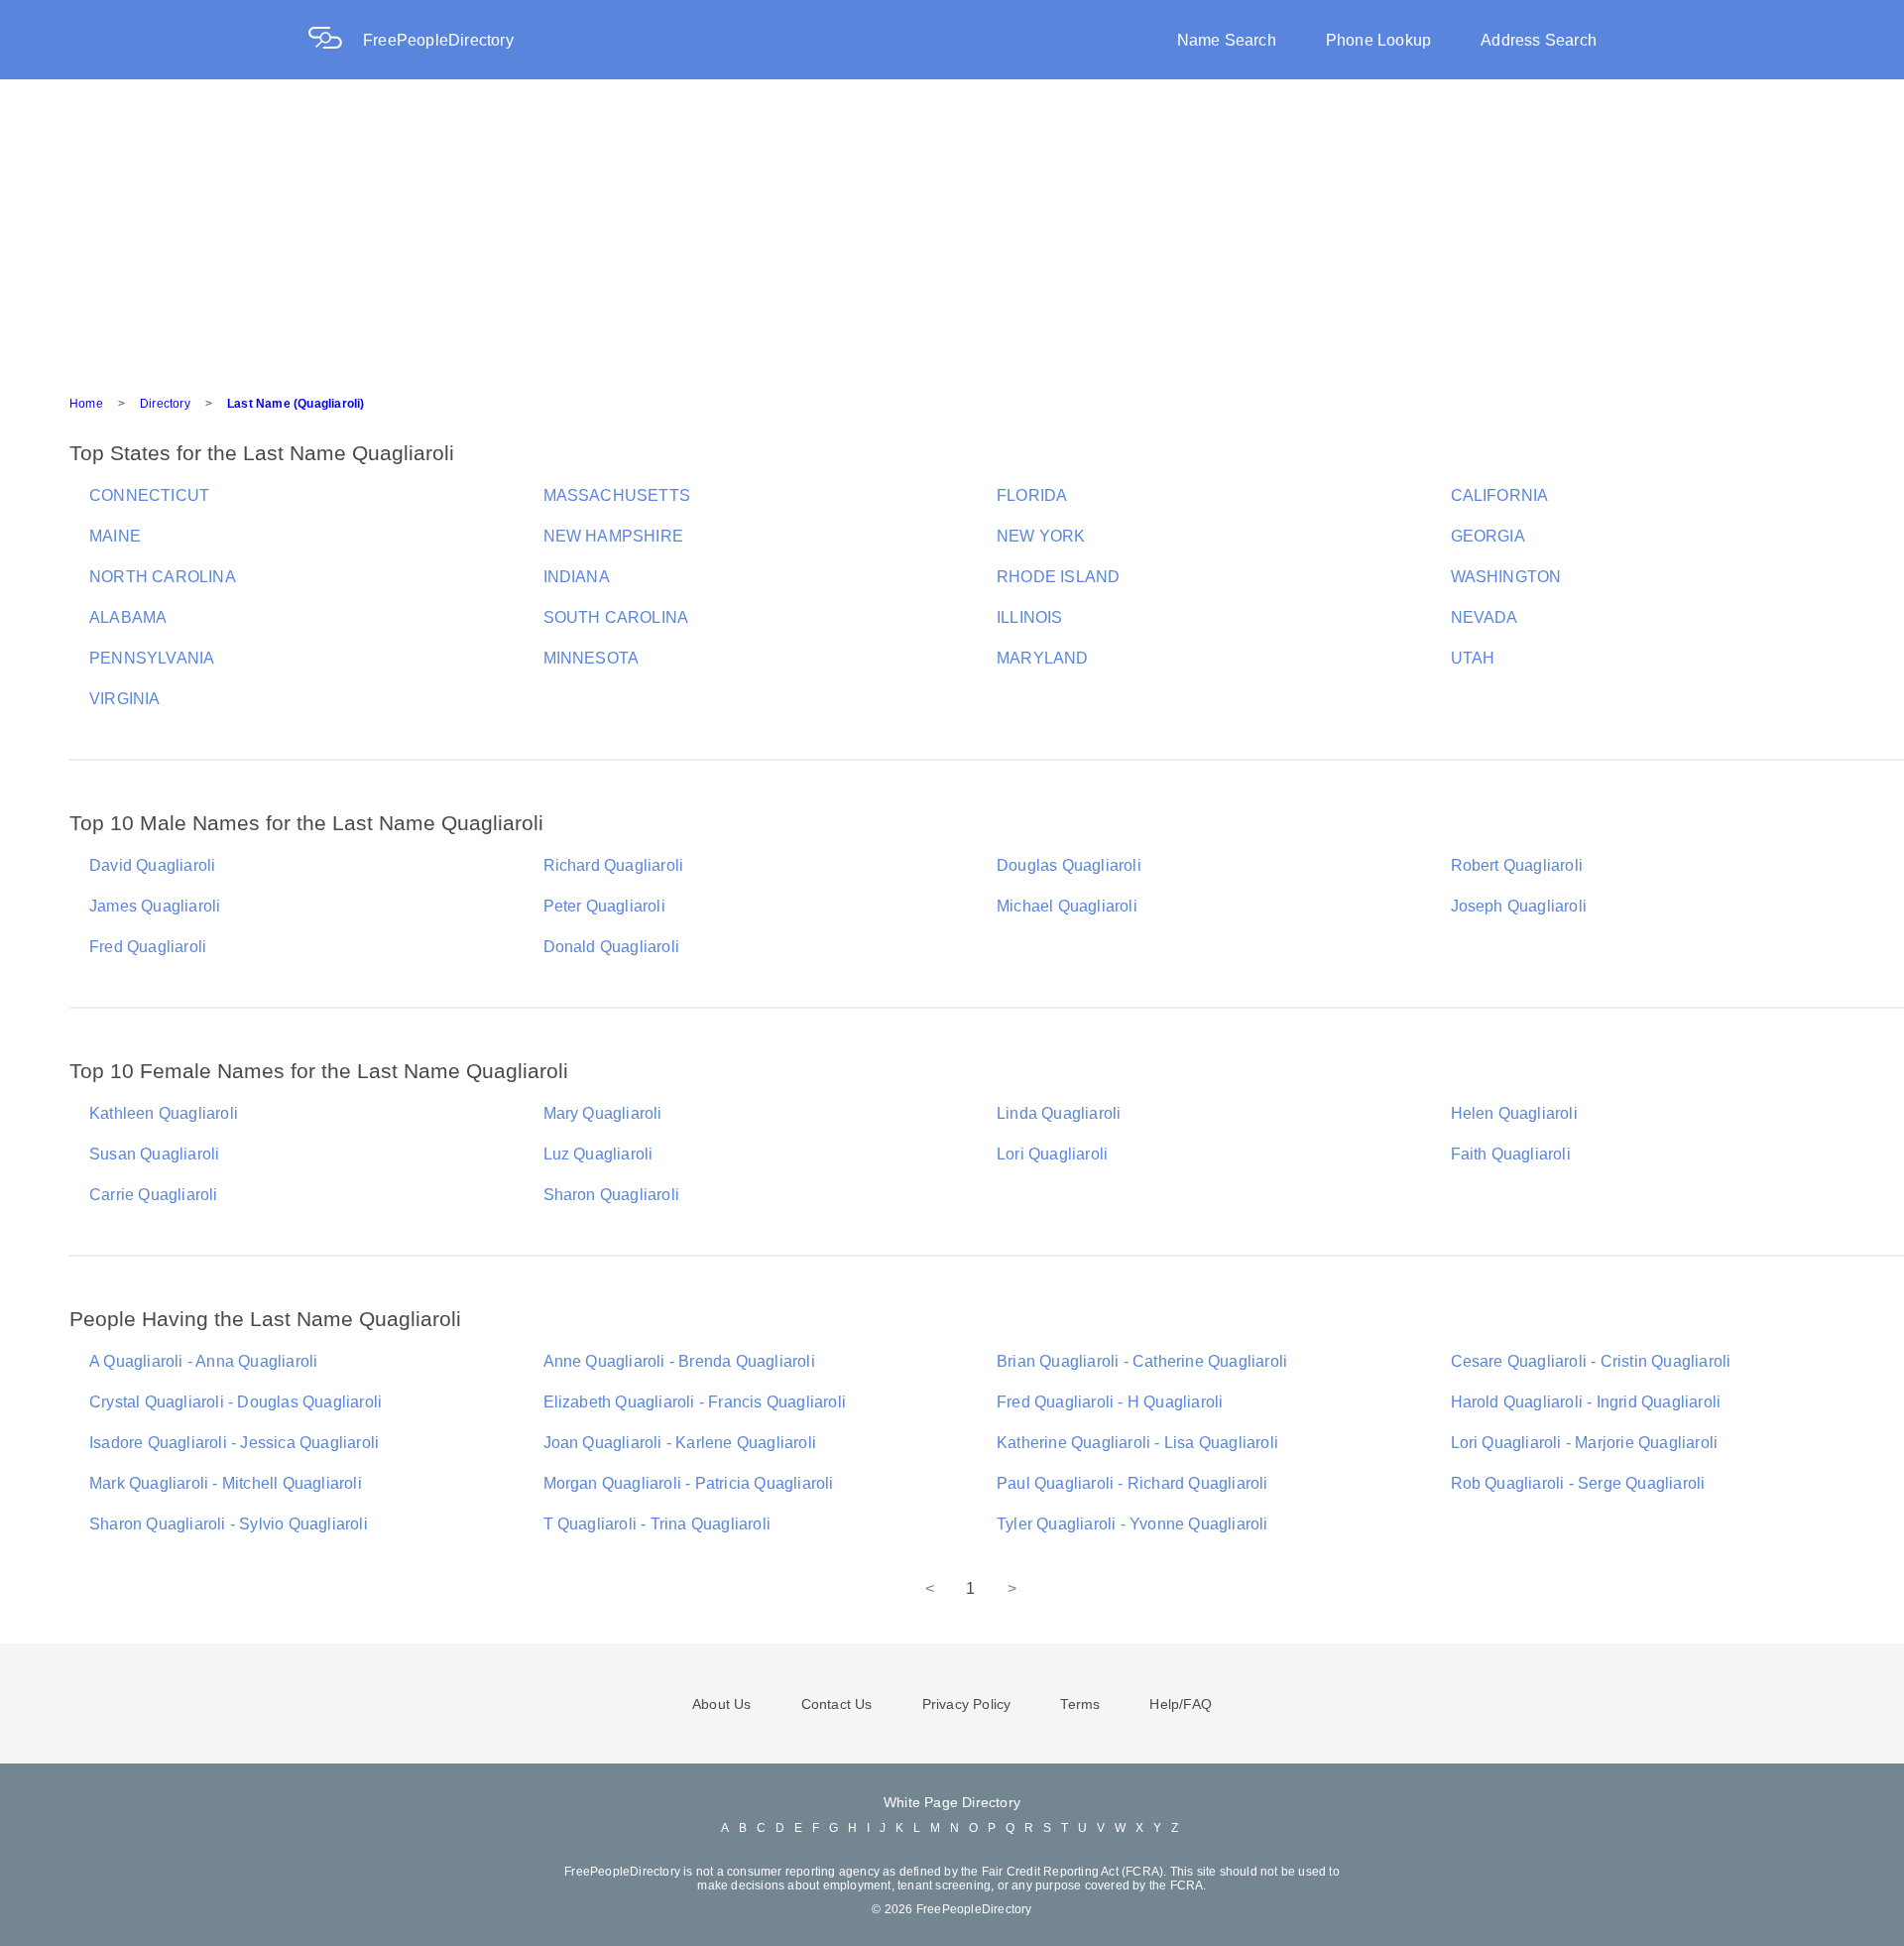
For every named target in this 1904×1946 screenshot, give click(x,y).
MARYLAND (1043, 658)
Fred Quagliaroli (148, 947)
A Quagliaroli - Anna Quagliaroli (203, 1361)
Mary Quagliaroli (603, 1113)
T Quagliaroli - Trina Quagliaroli (657, 1524)
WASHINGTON (1506, 577)
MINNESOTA (592, 658)
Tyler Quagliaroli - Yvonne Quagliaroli (1132, 1524)
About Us (722, 1704)
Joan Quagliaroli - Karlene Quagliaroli (680, 1443)
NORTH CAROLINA (163, 577)
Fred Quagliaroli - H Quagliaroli (1110, 1402)
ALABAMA (128, 617)
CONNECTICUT (149, 495)
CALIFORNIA (1500, 495)
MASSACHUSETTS (617, 495)
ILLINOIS (1030, 617)
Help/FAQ (1181, 1704)
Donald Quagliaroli (612, 947)
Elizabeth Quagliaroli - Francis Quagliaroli (695, 1402)
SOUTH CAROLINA (616, 617)
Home (86, 404)
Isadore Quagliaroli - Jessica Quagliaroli (234, 1443)
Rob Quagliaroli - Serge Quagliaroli (1578, 1483)
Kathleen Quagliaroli (164, 1113)
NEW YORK (1041, 536)
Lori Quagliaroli (1052, 1154)
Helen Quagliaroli (1514, 1113)
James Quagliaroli (155, 906)
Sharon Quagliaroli (612, 1195)
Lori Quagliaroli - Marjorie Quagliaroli (1585, 1443)
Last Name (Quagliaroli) (296, 404)
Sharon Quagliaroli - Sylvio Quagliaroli (229, 1524)
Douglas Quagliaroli (1069, 865)
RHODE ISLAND (1058, 577)
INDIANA (577, 577)
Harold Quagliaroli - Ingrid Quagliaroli (1586, 1402)
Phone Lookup (1378, 40)
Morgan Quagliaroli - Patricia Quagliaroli (689, 1483)
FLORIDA (1032, 495)
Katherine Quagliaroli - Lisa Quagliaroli (1137, 1443)
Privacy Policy (967, 1704)
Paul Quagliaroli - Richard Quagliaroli (1132, 1483)
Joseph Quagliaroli (1519, 906)
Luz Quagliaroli (598, 1154)
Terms (1080, 1704)
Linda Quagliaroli (1059, 1113)
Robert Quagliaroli (1517, 865)
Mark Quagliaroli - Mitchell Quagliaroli (226, 1483)
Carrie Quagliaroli (154, 1195)
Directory (165, 404)
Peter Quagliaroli (604, 906)
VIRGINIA (125, 699)
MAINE (115, 536)
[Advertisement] (952, 228)
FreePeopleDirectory (438, 40)
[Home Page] (335, 40)
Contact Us (837, 1704)
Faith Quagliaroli (1511, 1154)
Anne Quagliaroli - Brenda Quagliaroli (679, 1361)
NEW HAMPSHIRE (614, 536)
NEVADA (1485, 617)
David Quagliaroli (152, 865)
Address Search (1539, 40)
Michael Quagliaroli (1067, 906)
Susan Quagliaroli (154, 1154)
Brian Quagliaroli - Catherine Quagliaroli (1142, 1361)
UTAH (1473, 658)
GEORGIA (1488, 536)
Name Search (1227, 40)
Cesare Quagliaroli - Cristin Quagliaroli (1591, 1361)
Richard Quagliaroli (614, 865)
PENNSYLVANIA (152, 658)
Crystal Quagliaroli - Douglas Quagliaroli (236, 1402)
